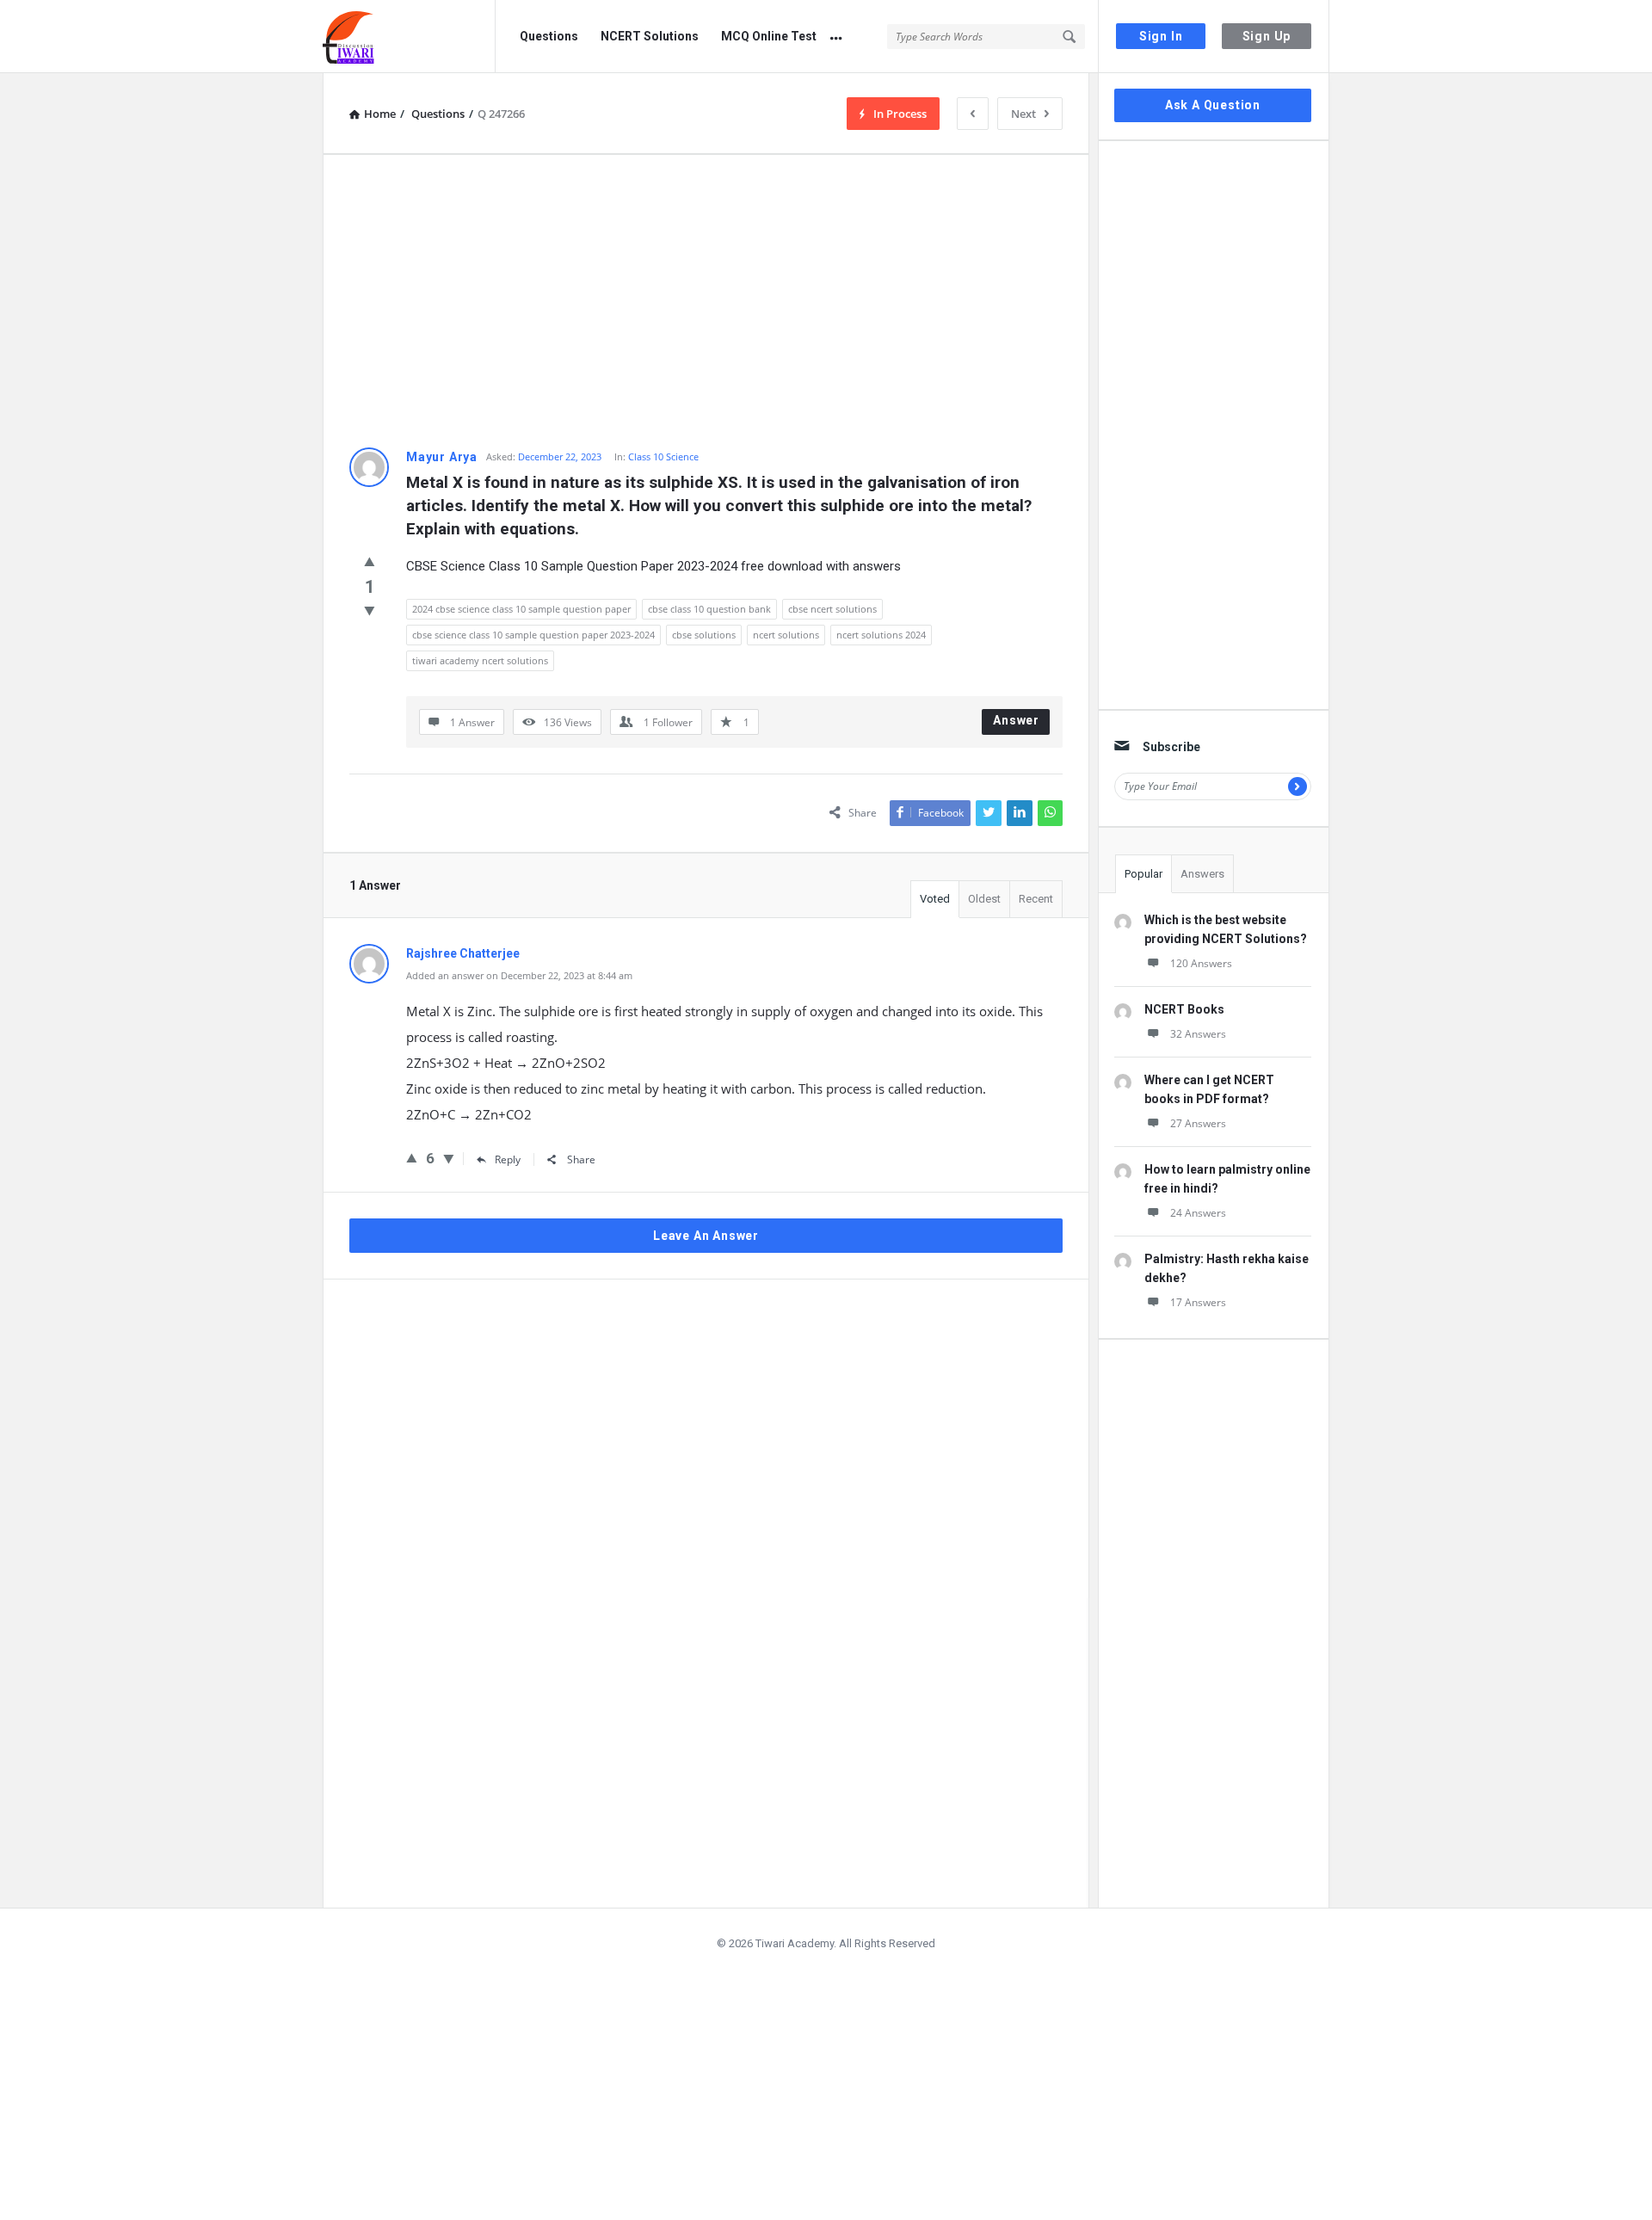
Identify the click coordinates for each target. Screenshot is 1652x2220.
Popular (1143, 874)
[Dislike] (370, 610)
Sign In (1161, 36)
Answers (1202, 874)
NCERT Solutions (650, 36)
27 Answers (1198, 1123)
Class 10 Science (663, 456)
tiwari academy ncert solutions (480, 660)
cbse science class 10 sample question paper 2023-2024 (533, 635)
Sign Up (1267, 36)
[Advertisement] (706, 301)
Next (1023, 114)
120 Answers (1201, 963)
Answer (1016, 720)
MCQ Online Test (769, 36)
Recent (1036, 899)
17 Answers (1198, 1302)
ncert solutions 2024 (881, 635)
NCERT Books (1184, 1009)
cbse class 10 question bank (709, 609)
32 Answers (1198, 1034)
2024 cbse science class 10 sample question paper (521, 609)
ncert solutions (786, 635)
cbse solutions (704, 635)
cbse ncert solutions (832, 609)
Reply (508, 1159)
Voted (935, 899)
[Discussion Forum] (409, 37)
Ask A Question (1213, 105)
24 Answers (1198, 1213)
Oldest (984, 899)
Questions (549, 36)
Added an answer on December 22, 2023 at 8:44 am (519, 975)
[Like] (370, 561)
